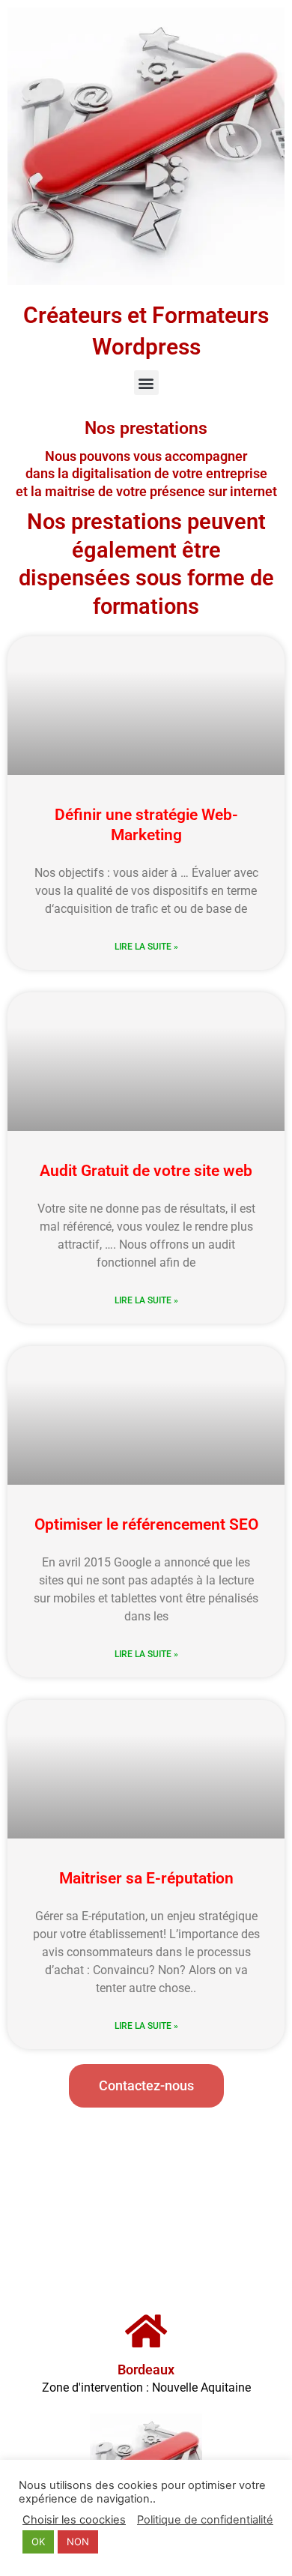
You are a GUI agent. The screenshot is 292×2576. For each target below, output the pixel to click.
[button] (146, 383)
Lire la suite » (146, 947)
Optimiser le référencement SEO (146, 1524)
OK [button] (38, 2542)
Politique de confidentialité (205, 2520)
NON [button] (78, 2542)
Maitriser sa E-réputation (146, 1878)
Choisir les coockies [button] (74, 2520)
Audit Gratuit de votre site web (146, 1171)
